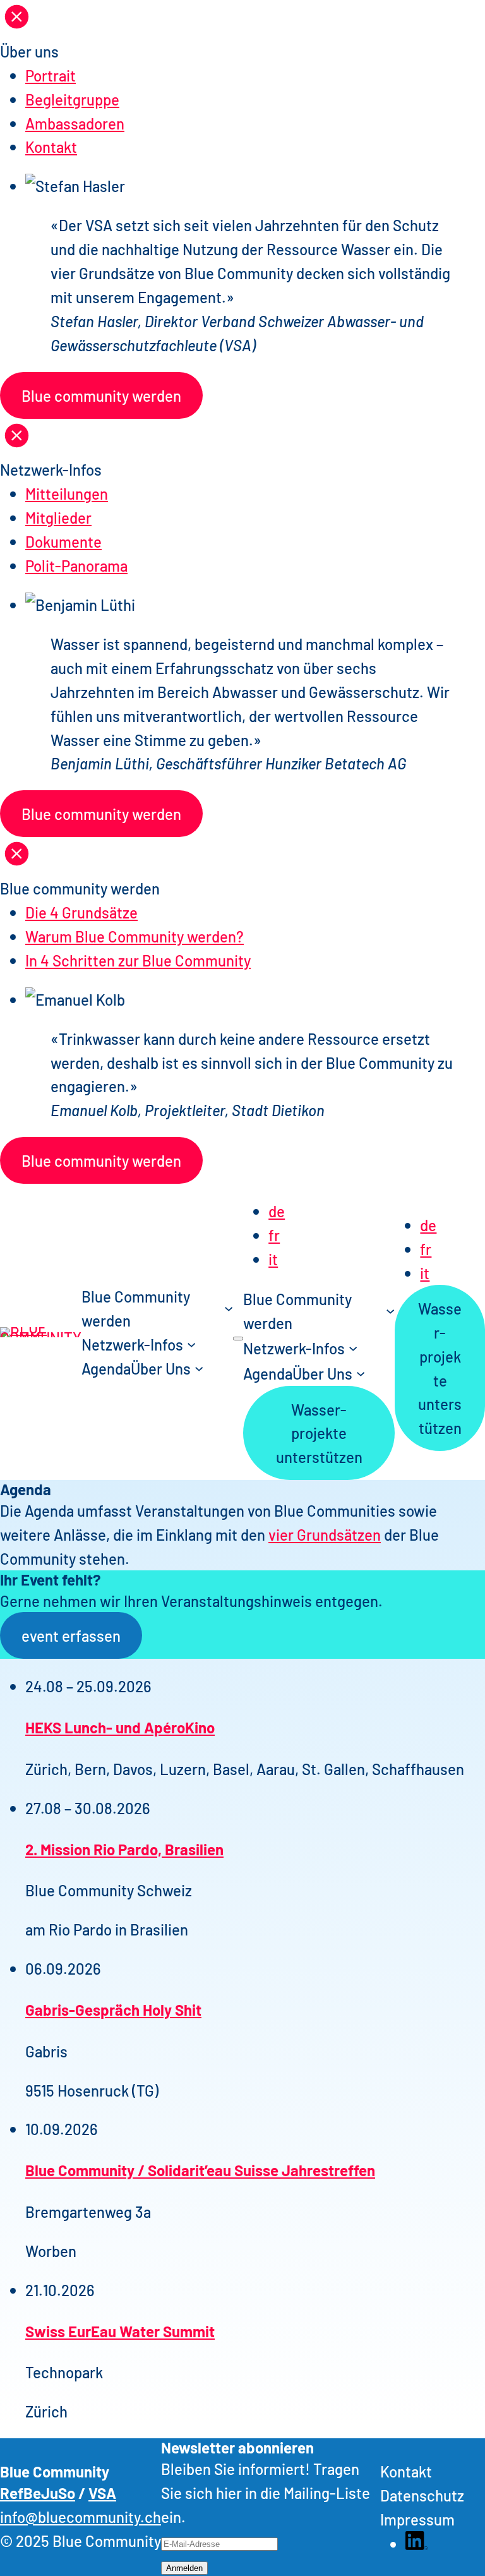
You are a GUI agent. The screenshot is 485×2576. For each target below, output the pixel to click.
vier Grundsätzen (325, 1534)
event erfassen (71, 1635)
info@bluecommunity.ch (81, 2516)
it (273, 1259)
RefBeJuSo (38, 2492)
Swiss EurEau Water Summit (120, 2331)
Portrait (51, 75)
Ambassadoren (75, 123)
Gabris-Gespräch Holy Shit (113, 2009)
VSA (102, 2492)
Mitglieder (58, 517)
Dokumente (63, 541)
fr (274, 1235)
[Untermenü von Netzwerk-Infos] (191, 1344)
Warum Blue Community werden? (135, 936)
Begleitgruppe (72, 99)
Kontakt (51, 146)
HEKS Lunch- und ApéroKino (120, 1727)
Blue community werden (101, 395)
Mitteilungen (67, 493)
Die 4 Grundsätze (81, 912)
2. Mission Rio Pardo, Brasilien (124, 1849)
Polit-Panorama (76, 565)
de (277, 1211)
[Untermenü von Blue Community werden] (229, 1308)
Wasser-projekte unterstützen (319, 1433)
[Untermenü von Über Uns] (199, 1368)
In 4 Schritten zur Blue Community (138, 960)
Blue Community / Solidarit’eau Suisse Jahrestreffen (200, 2170)
